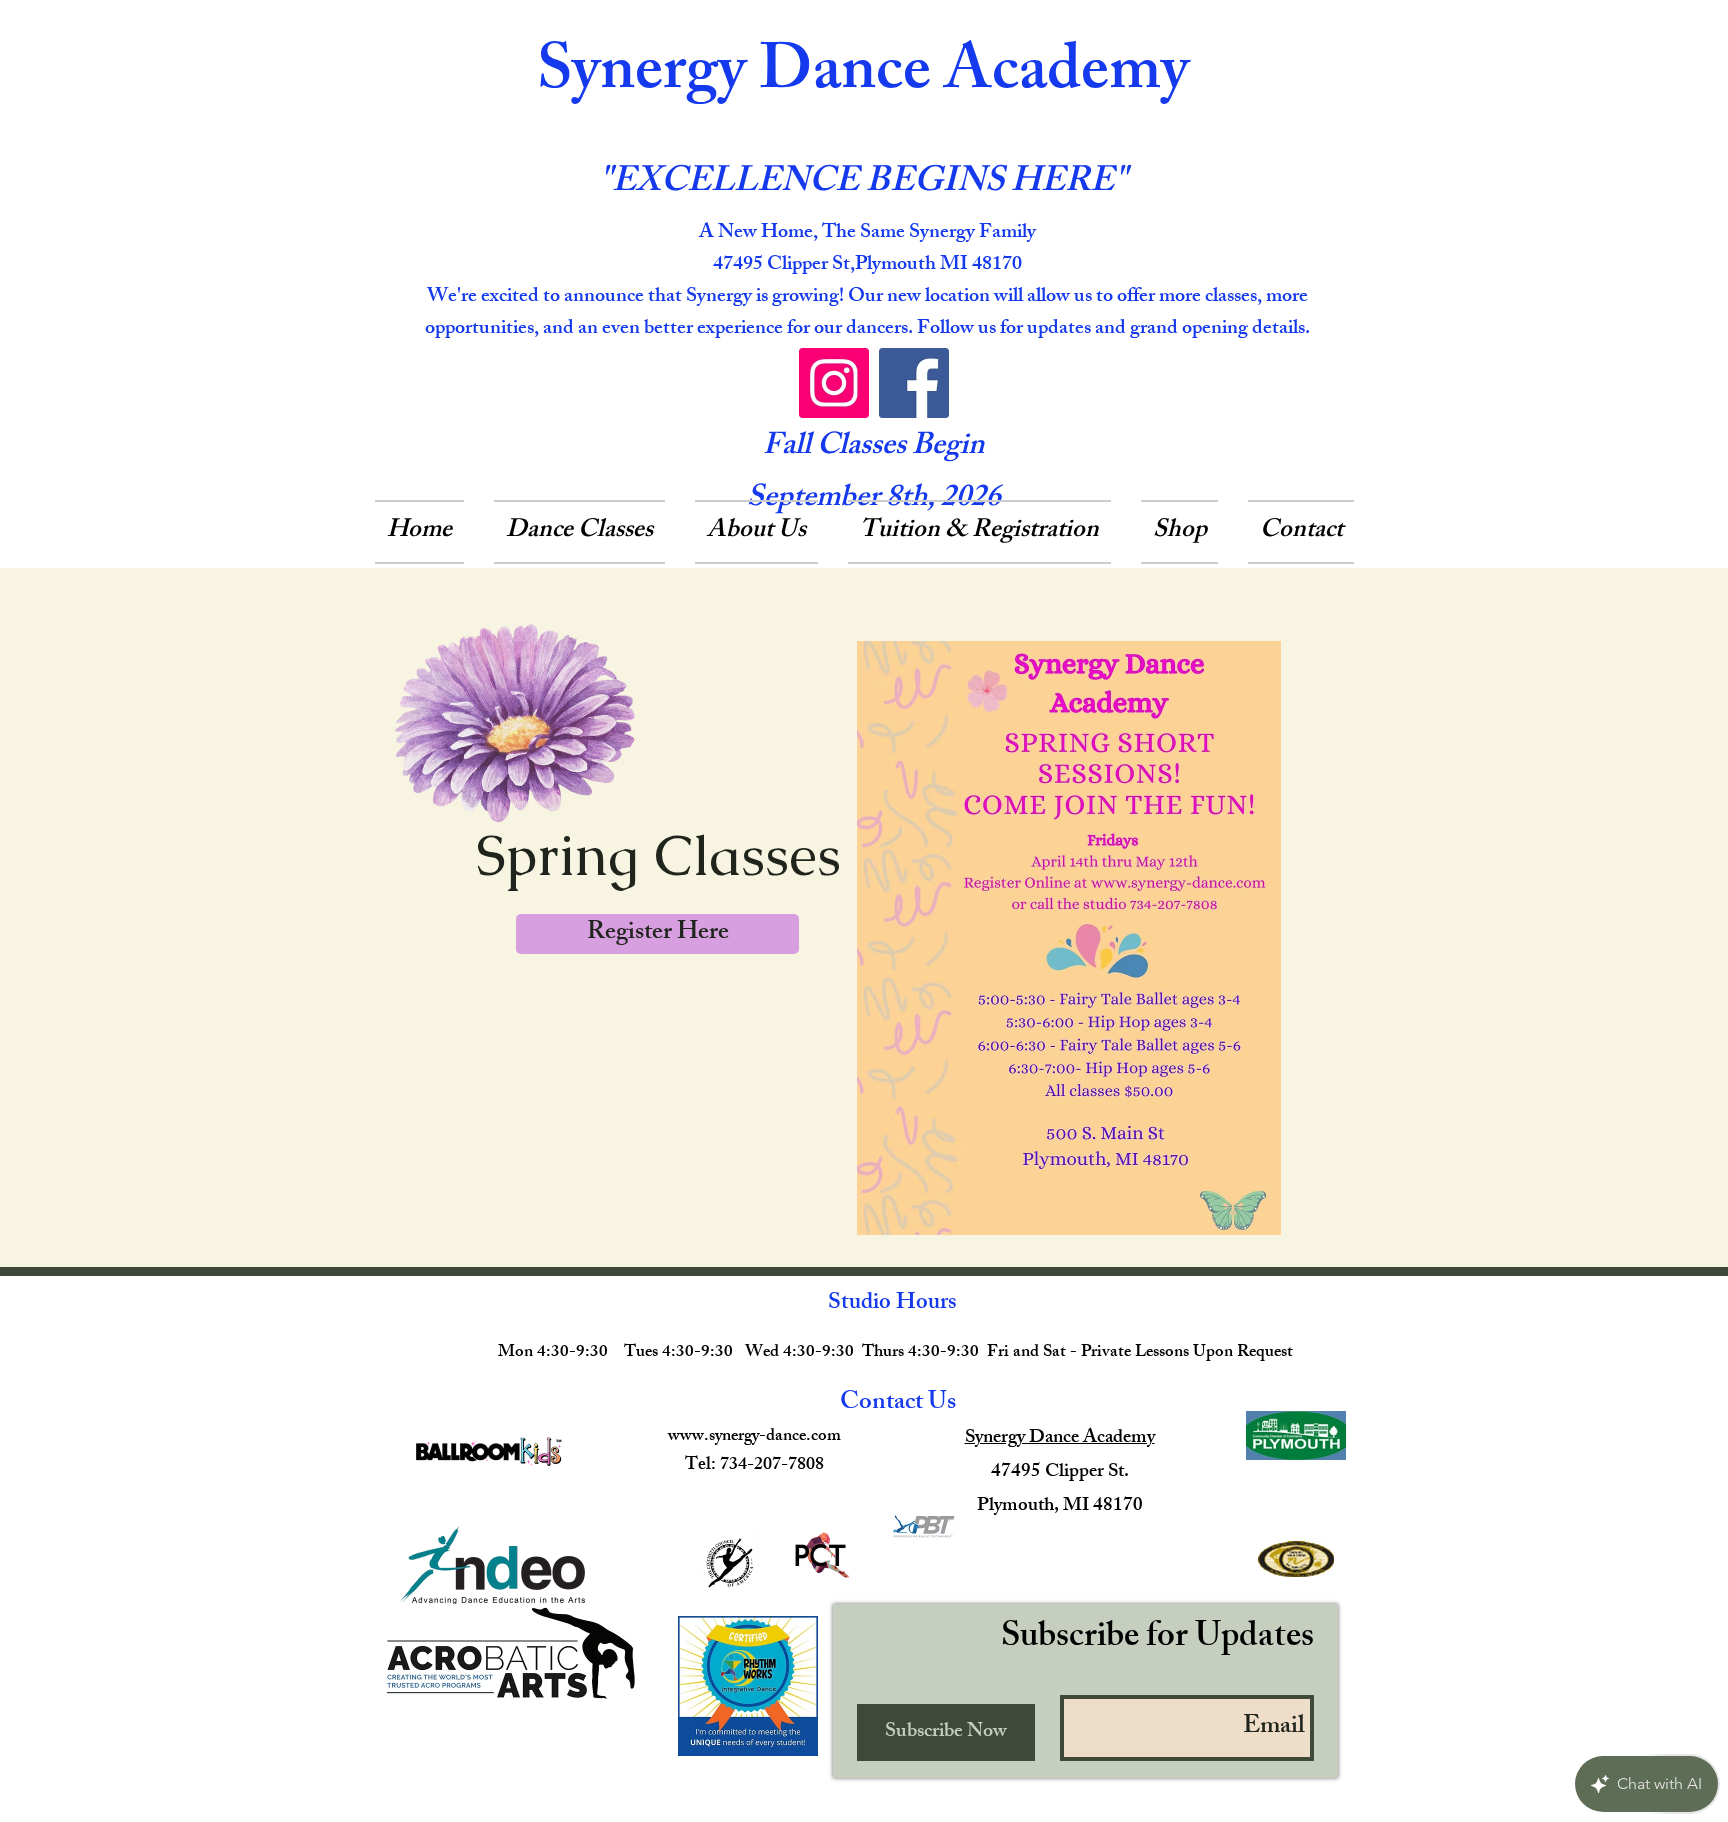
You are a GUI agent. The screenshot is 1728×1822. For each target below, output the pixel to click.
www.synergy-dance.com (754, 1437)
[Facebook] (914, 383)
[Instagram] (834, 383)
